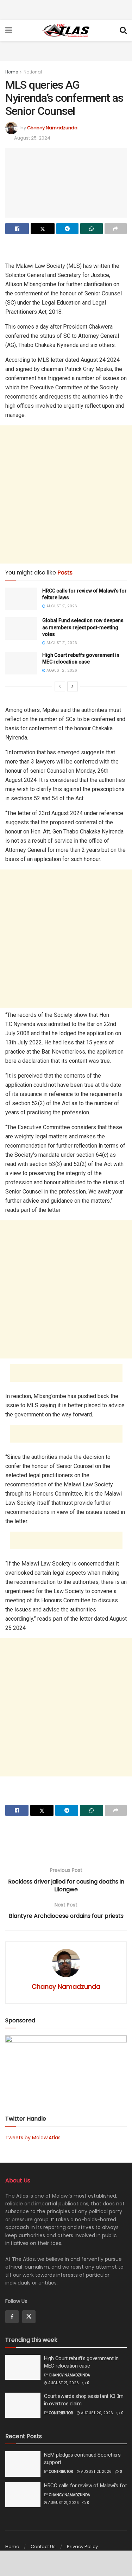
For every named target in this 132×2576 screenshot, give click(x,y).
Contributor (61, 2413)
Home (12, 72)
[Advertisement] (66, 9)
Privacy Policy (82, 2546)
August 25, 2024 (32, 138)
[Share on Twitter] (42, 229)
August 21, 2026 (61, 606)
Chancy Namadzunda (52, 128)
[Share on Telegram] (67, 229)
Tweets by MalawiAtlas (33, 2138)
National (33, 72)
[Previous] (60, 686)
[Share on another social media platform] (116, 229)
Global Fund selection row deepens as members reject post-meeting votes (83, 627)
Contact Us (43, 2546)
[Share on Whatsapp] (91, 229)
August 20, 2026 (96, 2413)
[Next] (73, 686)
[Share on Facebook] (17, 229)
